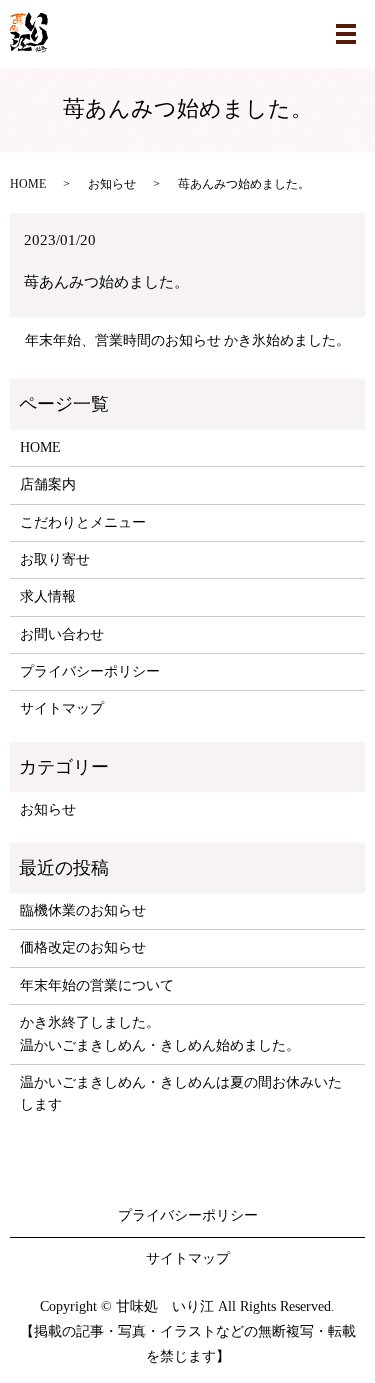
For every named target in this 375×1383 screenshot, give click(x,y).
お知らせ (112, 184)
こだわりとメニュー (83, 522)
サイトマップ (62, 708)
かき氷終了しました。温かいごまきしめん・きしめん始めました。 (160, 1033)
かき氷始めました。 (287, 340)
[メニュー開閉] (346, 34)
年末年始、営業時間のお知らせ (123, 340)
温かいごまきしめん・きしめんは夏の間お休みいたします (181, 1093)
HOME (28, 184)
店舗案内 (48, 484)
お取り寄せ (55, 559)
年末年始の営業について (97, 985)
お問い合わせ (62, 634)
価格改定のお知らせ (83, 947)
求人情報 (48, 596)
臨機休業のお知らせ (83, 910)
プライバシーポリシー (90, 671)
